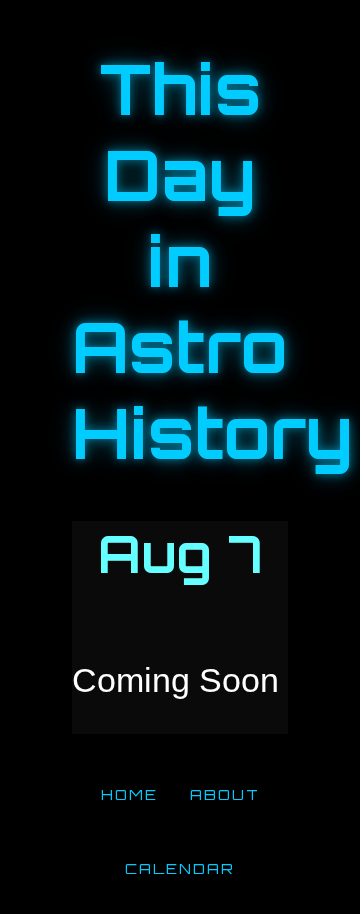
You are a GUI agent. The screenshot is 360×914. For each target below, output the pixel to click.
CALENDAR (180, 868)
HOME (129, 794)
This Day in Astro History (212, 261)
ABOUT (225, 794)
